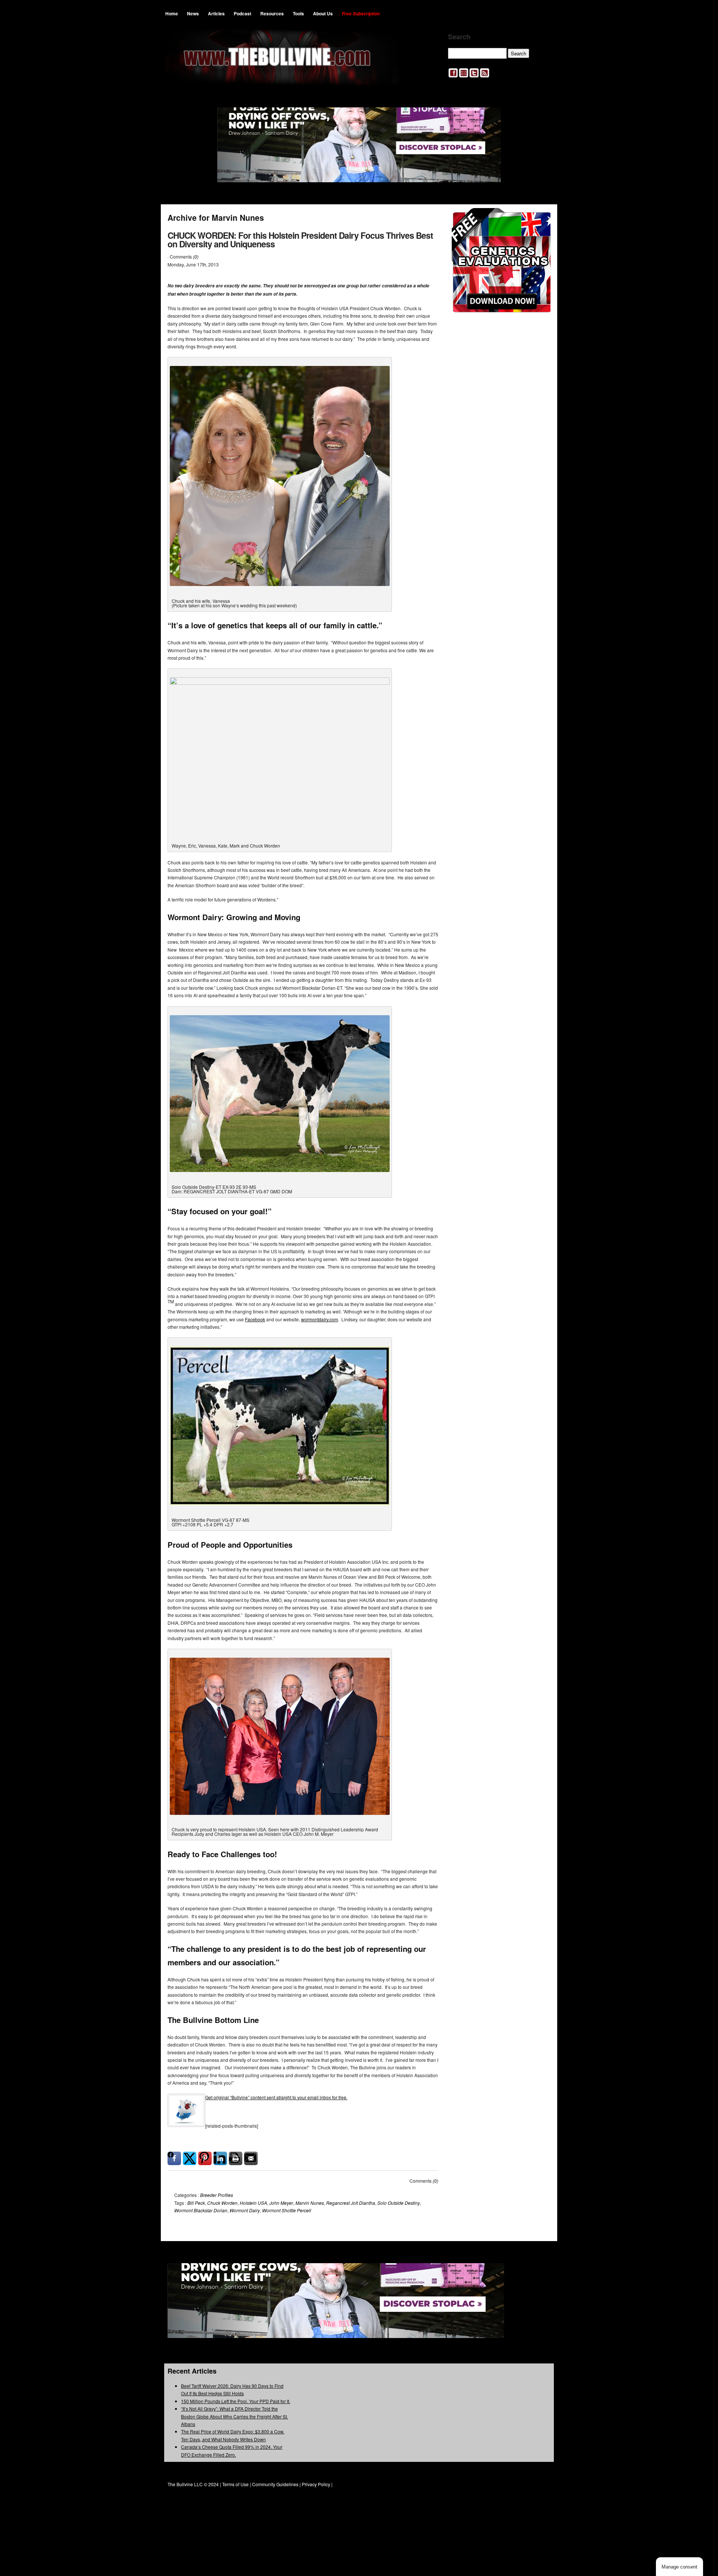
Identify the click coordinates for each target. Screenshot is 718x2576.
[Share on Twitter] (190, 2158)
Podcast (243, 13)
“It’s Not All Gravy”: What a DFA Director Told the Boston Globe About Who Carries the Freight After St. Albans (234, 2416)
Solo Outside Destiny (399, 2203)
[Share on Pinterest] (205, 2158)
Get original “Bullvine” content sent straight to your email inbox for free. (276, 2097)
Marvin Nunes (310, 2203)
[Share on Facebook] (174, 2158)
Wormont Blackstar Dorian (201, 2210)
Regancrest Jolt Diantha (351, 2203)
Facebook (255, 1319)
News (193, 13)
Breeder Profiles (217, 2195)
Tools (298, 13)
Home (172, 13)
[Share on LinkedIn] (220, 2158)
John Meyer (281, 2203)
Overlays (540, 218)
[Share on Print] (236, 2158)
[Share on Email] (251, 2158)
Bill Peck (196, 2203)
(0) (196, 257)
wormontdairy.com (320, 1319)
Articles (216, 13)
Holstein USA (253, 2203)
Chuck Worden (222, 2203)
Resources (272, 13)
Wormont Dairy (245, 2210)
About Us (323, 13)
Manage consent (679, 2567)
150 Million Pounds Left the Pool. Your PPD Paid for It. (236, 2401)
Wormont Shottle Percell (287, 2210)
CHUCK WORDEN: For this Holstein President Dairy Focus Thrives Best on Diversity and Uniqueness (300, 239)
